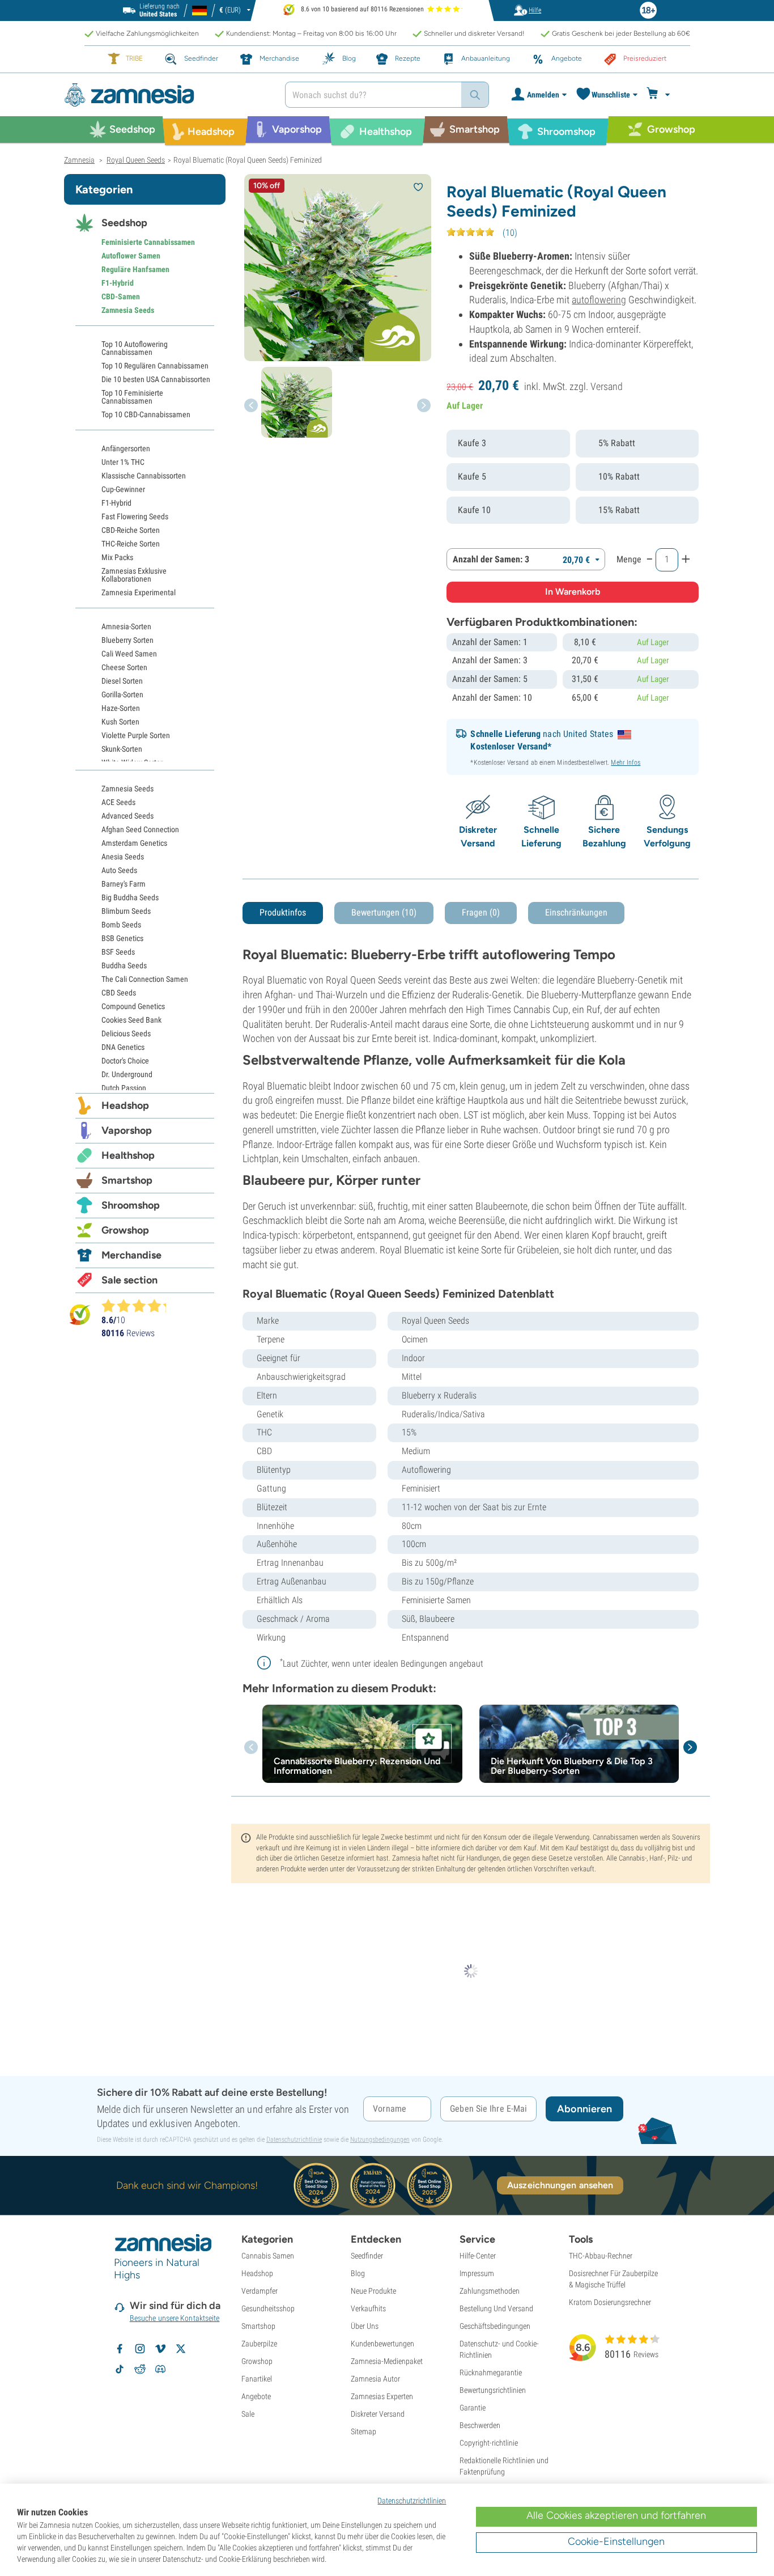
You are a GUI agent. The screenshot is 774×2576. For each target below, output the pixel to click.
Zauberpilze (259, 2344)
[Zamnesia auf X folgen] (181, 2349)
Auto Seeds (119, 870)
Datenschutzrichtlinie (294, 2139)
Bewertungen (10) (384, 912)
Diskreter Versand (378, 2414)
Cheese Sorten (124, 667)
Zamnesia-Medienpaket (387, 2361)
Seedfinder (367, 2256)
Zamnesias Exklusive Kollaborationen (134, 575)
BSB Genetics (122, 938)
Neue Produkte (373, 2291)
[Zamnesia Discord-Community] (160, 2369)
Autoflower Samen (131, 256)
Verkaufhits (368, 2308)
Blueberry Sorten (127, 640)
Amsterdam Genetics (134, 843)
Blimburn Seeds (126, 911)
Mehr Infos (626, 762)
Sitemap (363, 2431)
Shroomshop (131, 1205)
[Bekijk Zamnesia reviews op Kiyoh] (80, 1314)
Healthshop (128, 1155)
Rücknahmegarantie (491, 2372)
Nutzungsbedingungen (380, 2139)
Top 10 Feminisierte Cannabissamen (132, 397)
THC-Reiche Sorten (131, 544)
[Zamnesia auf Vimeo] (160, 2349)
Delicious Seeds (126, 1033)
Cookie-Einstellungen (616, 2541)
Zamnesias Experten (382, 2396)
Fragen (481, 912)
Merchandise (131, 1255)
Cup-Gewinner (123, 489)
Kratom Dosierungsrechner (610, 2302)
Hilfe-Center (478, 2256)
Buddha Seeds (124, 965)
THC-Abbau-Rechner (601, 2256)
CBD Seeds (119, 993)
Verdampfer (260, 2291)
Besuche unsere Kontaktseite (175, 2318)
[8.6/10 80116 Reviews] (139, 1306)
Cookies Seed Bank (131, 1020)
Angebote (256, 2396)
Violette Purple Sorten (136, 735)
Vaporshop (127, 1130)
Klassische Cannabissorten (144, 476)
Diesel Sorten (122, 681)
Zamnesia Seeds (128, 310)
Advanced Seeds (127, 816)
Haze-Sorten (121, 708)
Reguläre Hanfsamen (135, 269)
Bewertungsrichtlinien (493, 2390)
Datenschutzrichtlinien (412, 2501)
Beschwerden (480, 2425)
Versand (607, 386)
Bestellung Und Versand (496, 2308)
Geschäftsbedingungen (495, 2326)
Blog (358, 2273)
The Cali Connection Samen (145, 979)
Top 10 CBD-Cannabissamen (146, 414)
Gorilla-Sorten (122, 694)
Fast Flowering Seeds (135, 516)
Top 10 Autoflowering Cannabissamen (135, 348)
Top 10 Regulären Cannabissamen (155, 366)
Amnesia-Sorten (126, 626)
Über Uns (365, 2326)
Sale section (129, 1280)
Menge (629, 559)
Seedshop (124, 223)
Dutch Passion (124, 1088)
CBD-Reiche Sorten (131, 530)
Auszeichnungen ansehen (560, 2185)
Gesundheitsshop (268, 2308)
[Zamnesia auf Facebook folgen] (120, 2349)
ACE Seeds (118, 802)
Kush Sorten (120, 722)
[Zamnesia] (166, 95)
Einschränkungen (576, 912)
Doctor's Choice (125, 1061)
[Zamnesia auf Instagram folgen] (140, 2349)
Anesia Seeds (123, 857)
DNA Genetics (123, 1047)
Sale (248, 2414)
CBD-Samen (121, 296)
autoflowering (599, 300)
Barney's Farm (124, 884)
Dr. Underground (127, 1074)
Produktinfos (283, 912)
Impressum (477, 2273)
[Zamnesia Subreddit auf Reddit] (140, 2369)
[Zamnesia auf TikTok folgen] (120, 2369)
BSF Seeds (118, 952)
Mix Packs (117, 557)
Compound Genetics (133, 1006)
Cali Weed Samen (129, 654)
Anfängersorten (126, 448)
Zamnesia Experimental (139, 592)
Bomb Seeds (121, 925)
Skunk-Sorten (122, 749)
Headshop (125, 1105)
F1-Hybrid (118, 283)
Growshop (125, 1230)
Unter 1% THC (123, 462)
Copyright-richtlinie (489, 2443)
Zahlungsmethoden (490, 2291)
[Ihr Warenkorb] (660, 95)
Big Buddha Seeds (130, 897)
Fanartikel (257, 2379)
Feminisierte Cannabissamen (148, 242)
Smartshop (127, 1180)
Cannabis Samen (268, 2256)
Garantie (473, 2408)
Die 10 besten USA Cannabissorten (156, 379)
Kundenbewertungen (382, 2344)
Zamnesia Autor (375, 2379)
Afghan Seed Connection (140, 829)
